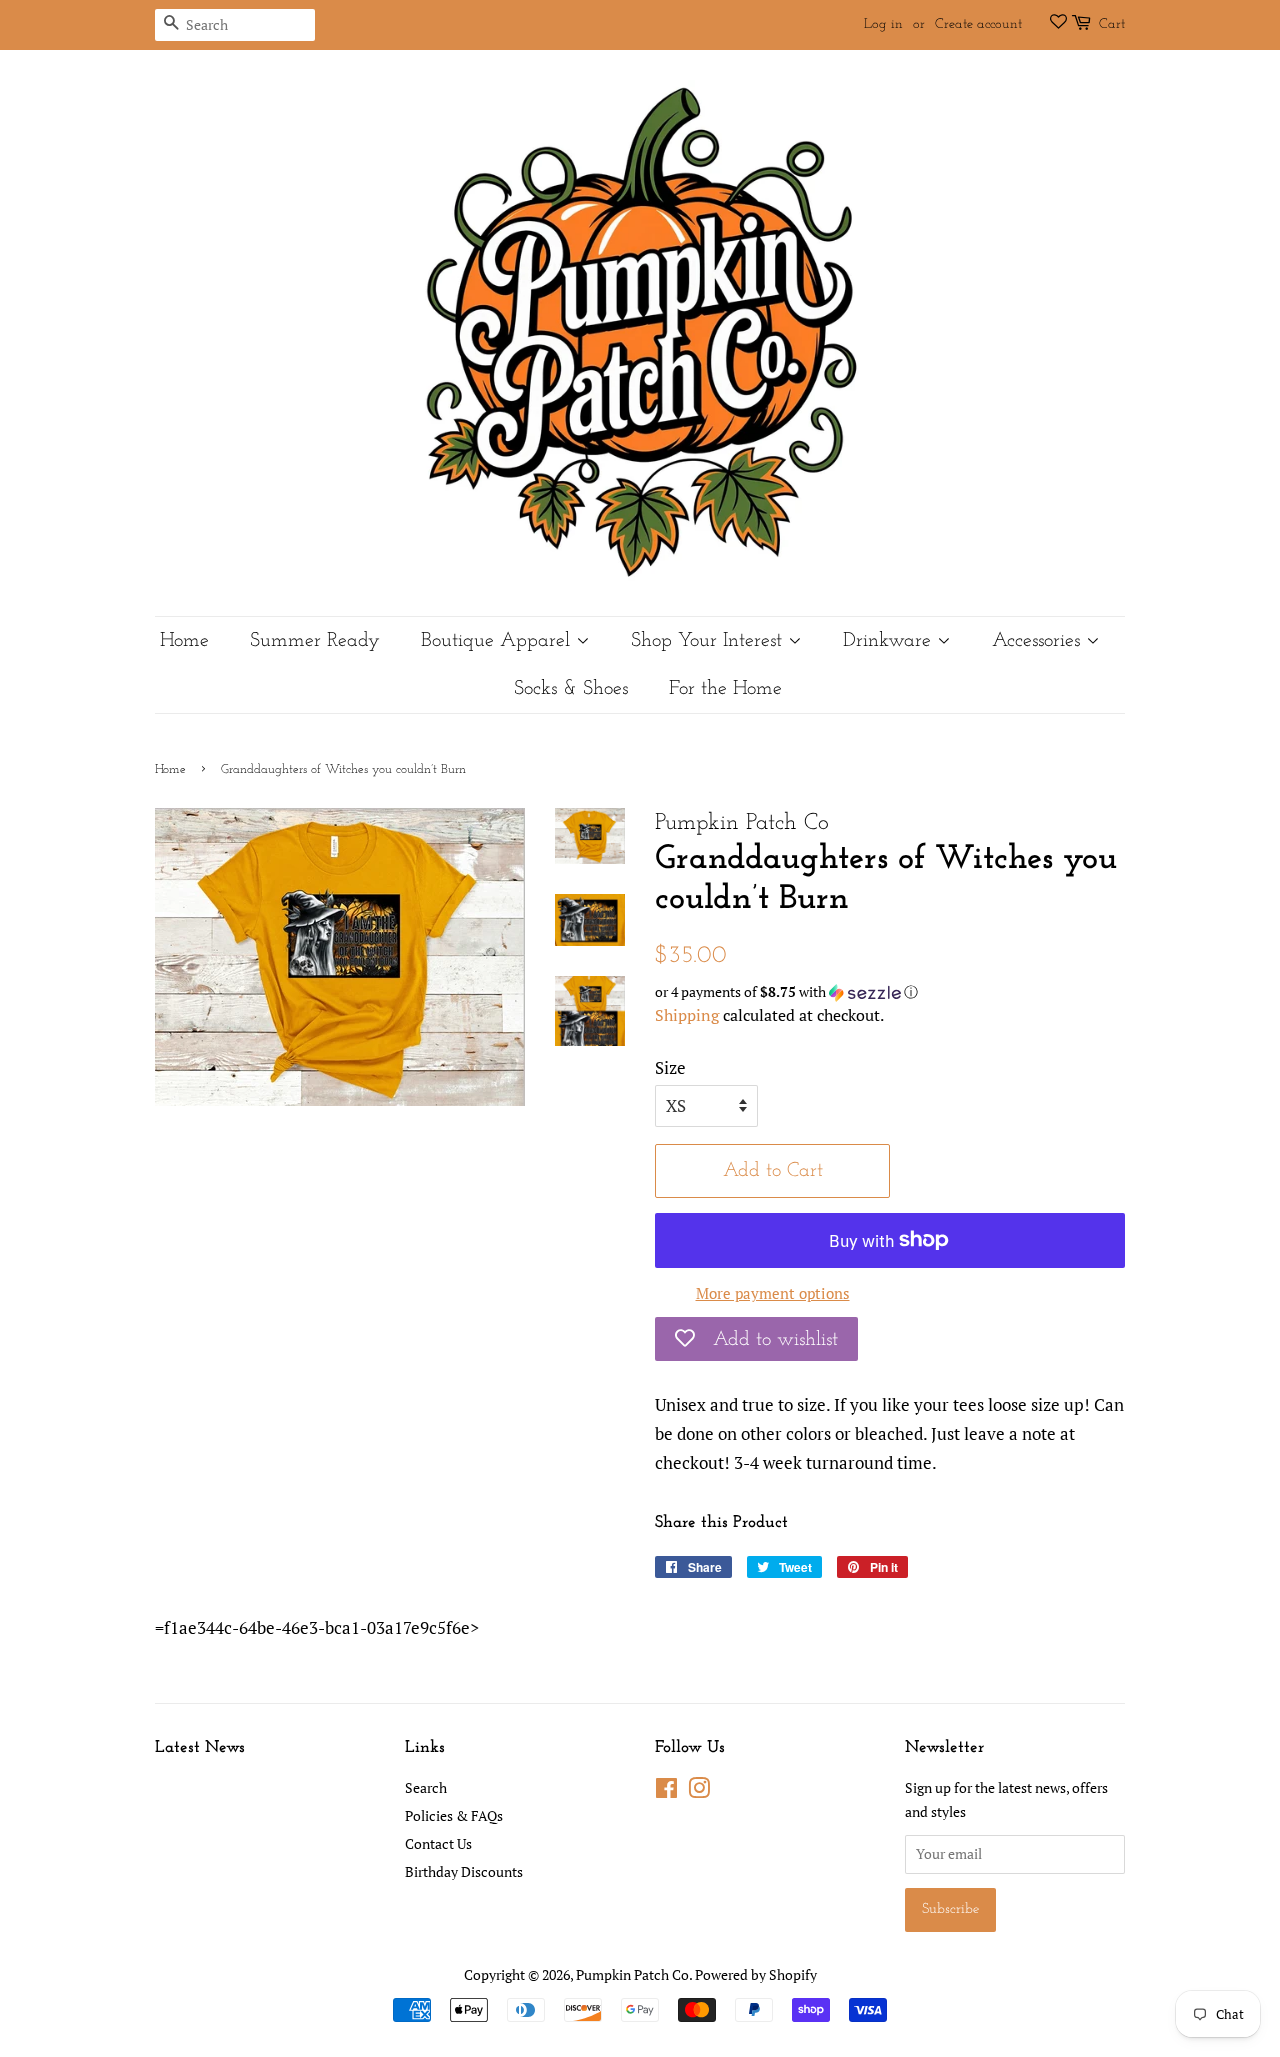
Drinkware (890, 641)
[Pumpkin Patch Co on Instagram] (699, 1791)
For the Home (725, 689)
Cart (1112, 24)
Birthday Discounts (464, 1871)
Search (426, 1787)
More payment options (773, 1293)
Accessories (1039, 641)
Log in (883, 24)
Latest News (200, 1747)
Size (670, 1067)
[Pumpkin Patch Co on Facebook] (666, 1791)
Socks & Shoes (571, 689)
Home (184, 641)
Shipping (687, 1015)
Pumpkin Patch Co (632, 1974)
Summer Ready (315, 641)
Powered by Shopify (756, 1974)
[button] (890, 992)
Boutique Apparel (498, 641)
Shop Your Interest (709, 641)
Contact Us (438, 1843)
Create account (978, 24)
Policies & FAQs (454, 1815)
